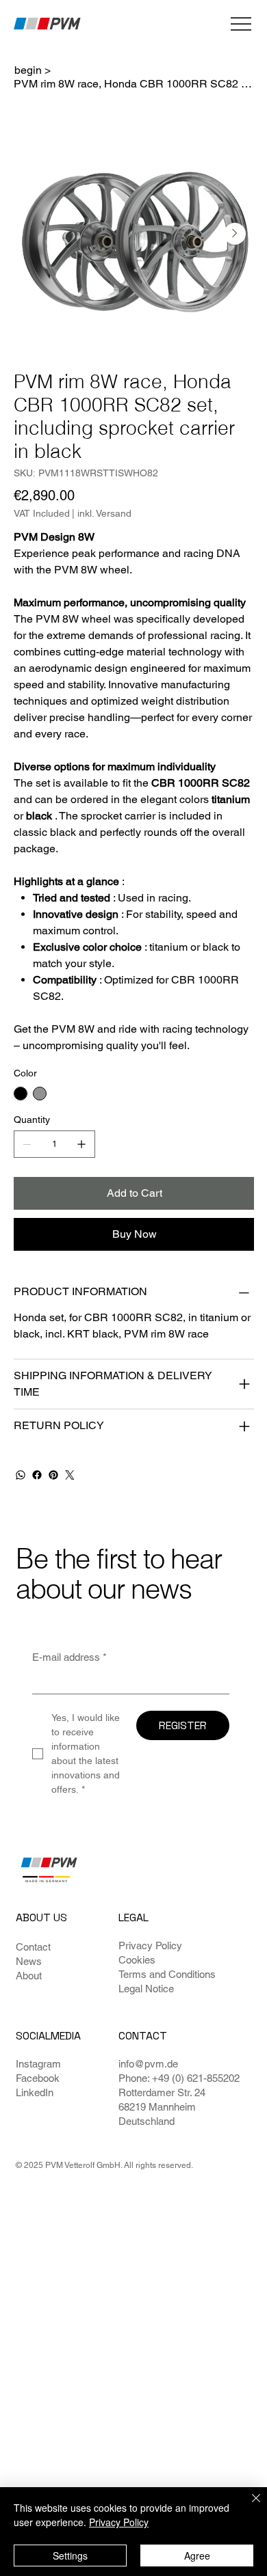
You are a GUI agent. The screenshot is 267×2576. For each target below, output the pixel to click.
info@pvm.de (148, 2064)
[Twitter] (70, 1475)
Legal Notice (146, 1989)
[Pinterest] (53, 1475)
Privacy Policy (150, 1945)
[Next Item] (235, 234)
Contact (33, 1947)
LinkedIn (35, 2092)
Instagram (38, 2064)
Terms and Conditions (167, 1974)
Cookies (137, 1960)
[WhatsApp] (21, 1475)
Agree (197, 2555)
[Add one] (81, 1144)
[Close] (248, 2506)
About (29, 1976)
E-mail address (69, 1657)
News (29, 1961)
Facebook (38, 2078)
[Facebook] (37, 1475)
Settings (70, 2555)
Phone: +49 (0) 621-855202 (179, 2078)
